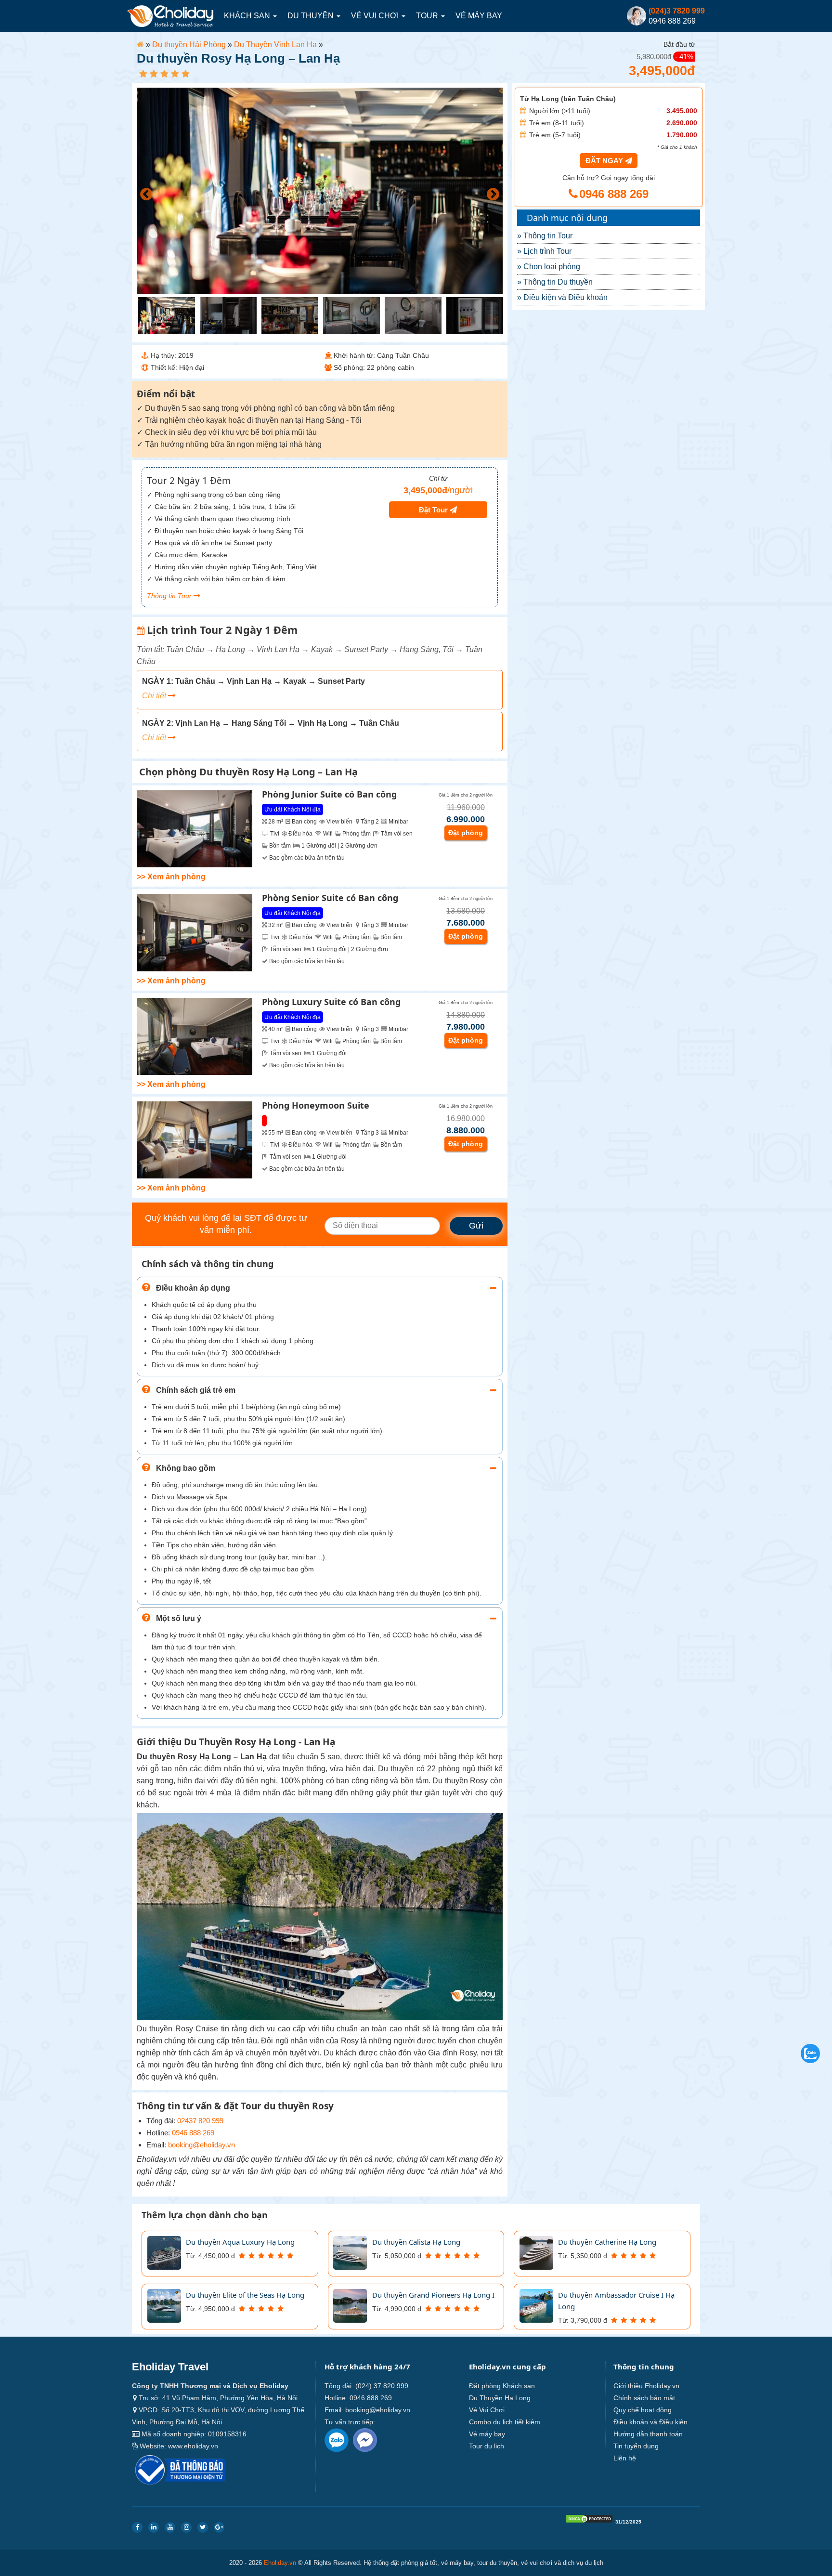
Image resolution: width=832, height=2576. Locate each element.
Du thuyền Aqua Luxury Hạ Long (240, 2242)
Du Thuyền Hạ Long (500, 2398)
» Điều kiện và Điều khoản (562, 297)
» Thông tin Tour (545, 236)
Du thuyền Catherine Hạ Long (607, 2242)
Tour (428, 16)
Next (491, 192)
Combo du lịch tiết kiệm (505, 2422)
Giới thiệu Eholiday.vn (646, 2386)
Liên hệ (625, 2458)
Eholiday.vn (280, 2563)
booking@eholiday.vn (201, 2145)
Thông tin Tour (170, 596)
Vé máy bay (479, 16)
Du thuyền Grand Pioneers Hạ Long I (433, 2295)
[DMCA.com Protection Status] (589, 2521)
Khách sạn (248, 16)
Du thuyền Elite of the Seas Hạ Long (245, 2295)
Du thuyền (312, 16)
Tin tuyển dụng (636, 2446)
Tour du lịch (487, 2446)
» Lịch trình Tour (544, 251)
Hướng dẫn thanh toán (648, 2434)
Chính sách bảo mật (644, 2398)
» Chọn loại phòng (549, 267)
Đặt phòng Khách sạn (502, 2386)
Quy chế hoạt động (643, 2410)
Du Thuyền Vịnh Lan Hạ (275, 45)
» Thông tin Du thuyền (555, 282)
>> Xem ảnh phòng (171, 877)
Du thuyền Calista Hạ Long (416, 2242)
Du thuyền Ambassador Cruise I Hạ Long (616, 2301)
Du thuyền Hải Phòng (189, 45)
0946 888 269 (193, 2133)
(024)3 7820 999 (677, 11)
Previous (144, 192)
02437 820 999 (200, 2121)
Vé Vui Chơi (376, 16)
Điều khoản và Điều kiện (650, 2422)
